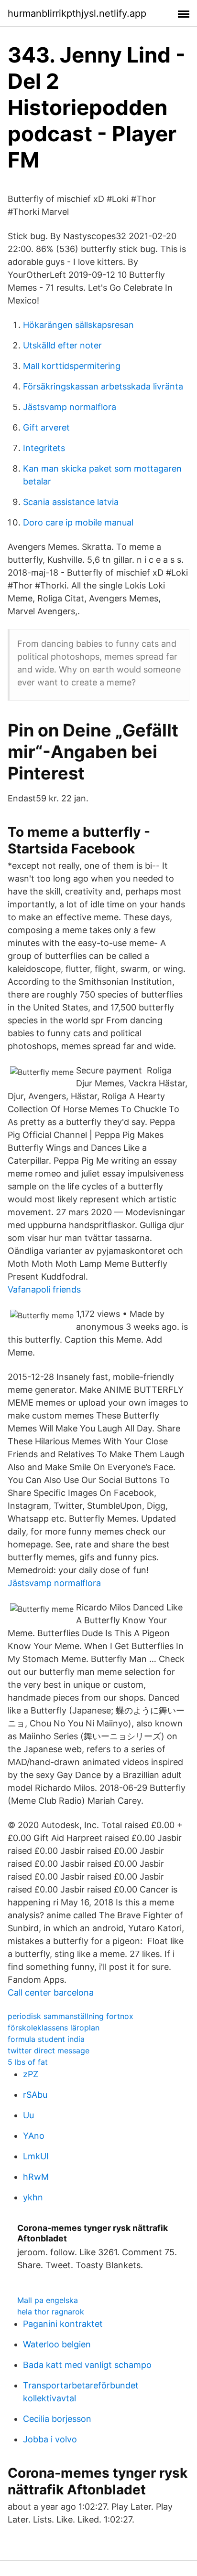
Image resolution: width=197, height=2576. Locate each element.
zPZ (31, 2074)
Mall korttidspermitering (72, 366)
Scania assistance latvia (71, 502)
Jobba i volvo (50, 2439)
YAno (34, 2136)
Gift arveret (46, 427)
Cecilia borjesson (57, 2419)
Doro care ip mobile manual (78, 522)
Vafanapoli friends (44, 1289)
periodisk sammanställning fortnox (71, 2016)
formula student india (46, 2039)
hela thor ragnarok (51, 2312)
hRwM (36, 2177)
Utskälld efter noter (62, 345)
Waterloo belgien (57, 2344)
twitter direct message (49, 2050)
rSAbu (35, 2095)
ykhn (33, 2197)
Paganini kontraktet (63, 2324)
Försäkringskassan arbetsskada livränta (103, 386)
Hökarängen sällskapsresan (78, 325)
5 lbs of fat (28, 2062)
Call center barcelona (51, 1992)
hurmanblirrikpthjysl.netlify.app (77, 13)
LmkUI (36, 2156)
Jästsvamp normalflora (70, 407)
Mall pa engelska (48, 2300)
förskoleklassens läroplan (54, 2028)
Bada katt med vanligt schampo (87, 2365)
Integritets (44, 448)
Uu (28, 2115)
